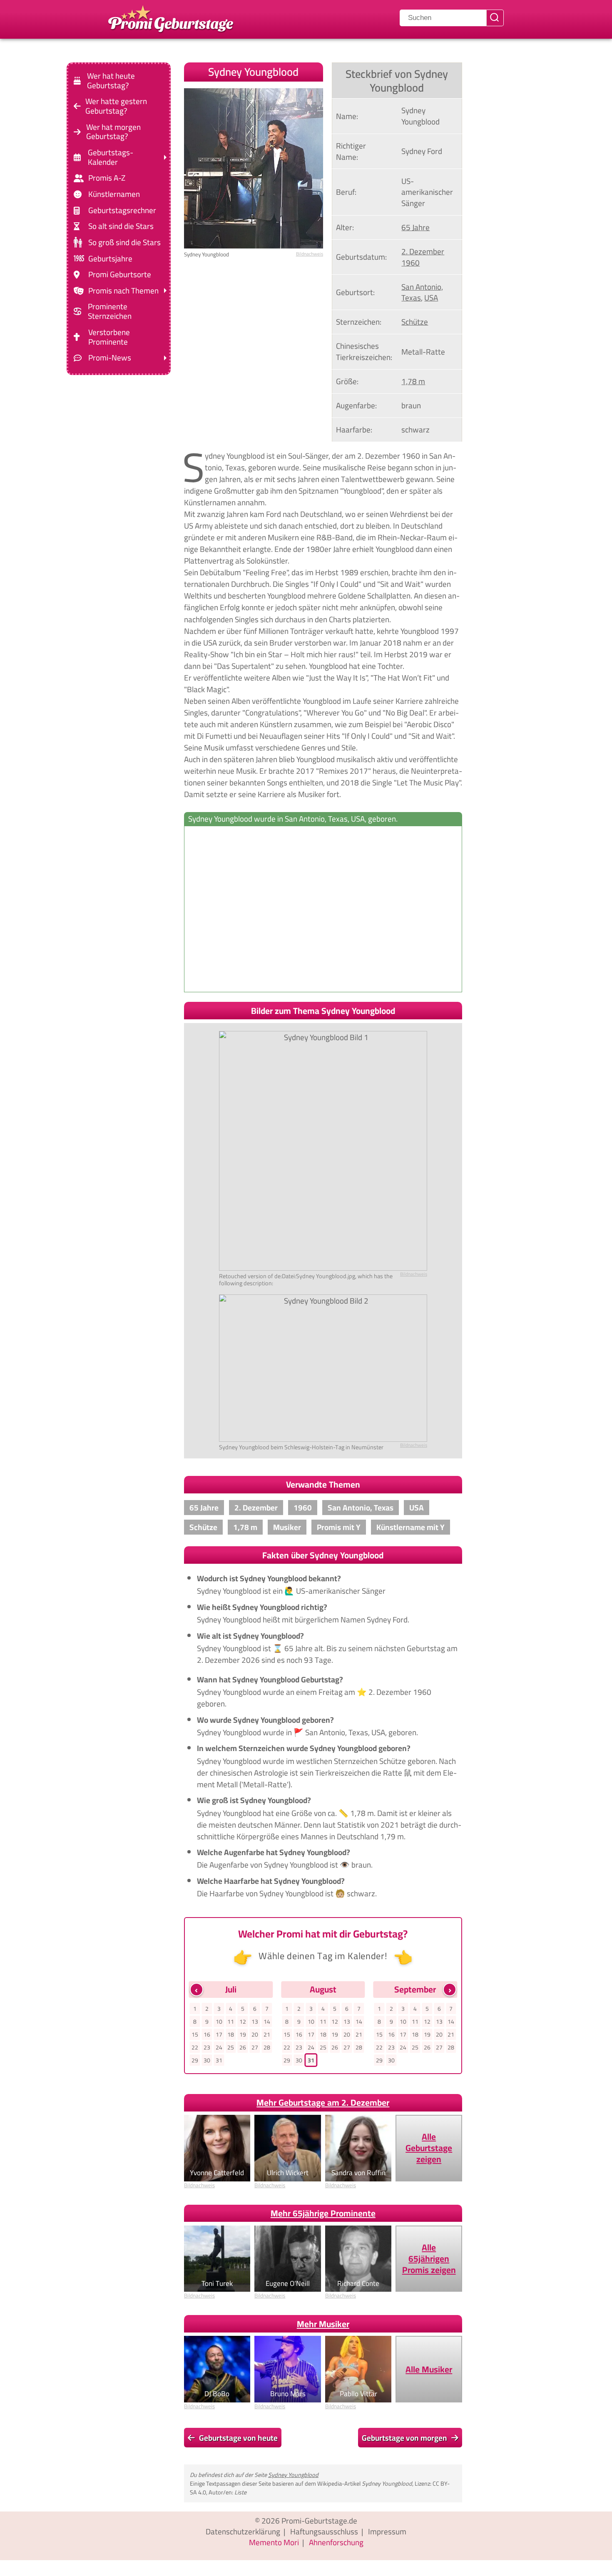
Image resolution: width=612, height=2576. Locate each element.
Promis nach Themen (123, 291)
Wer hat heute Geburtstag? (111, 81)
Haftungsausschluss (324, 2531)
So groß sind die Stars (124, 242)
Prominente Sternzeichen (110, 311)
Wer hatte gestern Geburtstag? (116, 106)
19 (243, 2034)
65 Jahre (415, 227)
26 (243, 2047)
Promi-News (110, 358)
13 (255, 2022)
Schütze (415, 322)
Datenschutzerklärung (243, 2531)
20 (255, 2034)
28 (267, 2047)
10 (219, 2022)
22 (195, 2047)
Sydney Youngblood (293, 2475)
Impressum (387, 2531)
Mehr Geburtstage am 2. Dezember (323, 2103)
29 (195, 2060)
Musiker (287, 1527)
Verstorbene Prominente (109, 337)
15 (195, 2034)
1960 (410, 263)
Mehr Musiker (323, 2324)
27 (255, 2047)
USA (431, 298)
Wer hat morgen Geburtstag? (113, 132)
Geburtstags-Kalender (111, 157)
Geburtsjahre (110, 258)
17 (219, 2034)
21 (267, 2034)
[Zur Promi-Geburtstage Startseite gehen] (171, 18)
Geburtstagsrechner (122, 210)
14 (267, 2022)
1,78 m (413, 381)
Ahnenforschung (336, 2542)
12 (243, 2022)
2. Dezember (423, 251)
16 (207, 2034)
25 (231, 2047)
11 (231, 2022)
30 (207, 2060)
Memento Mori (274, 2542)
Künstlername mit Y (410, 1527)
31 (219, 2060)
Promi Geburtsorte (120, 274)
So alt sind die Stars (121, 226)
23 (207, 2047)
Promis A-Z (107, 178)
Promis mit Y (339, 1527)
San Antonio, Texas (422, 292)
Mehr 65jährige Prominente (323, 2213)
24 (219, 2047)
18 (231, 2034)
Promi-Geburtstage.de (319, 2521)
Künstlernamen (114, 194)
